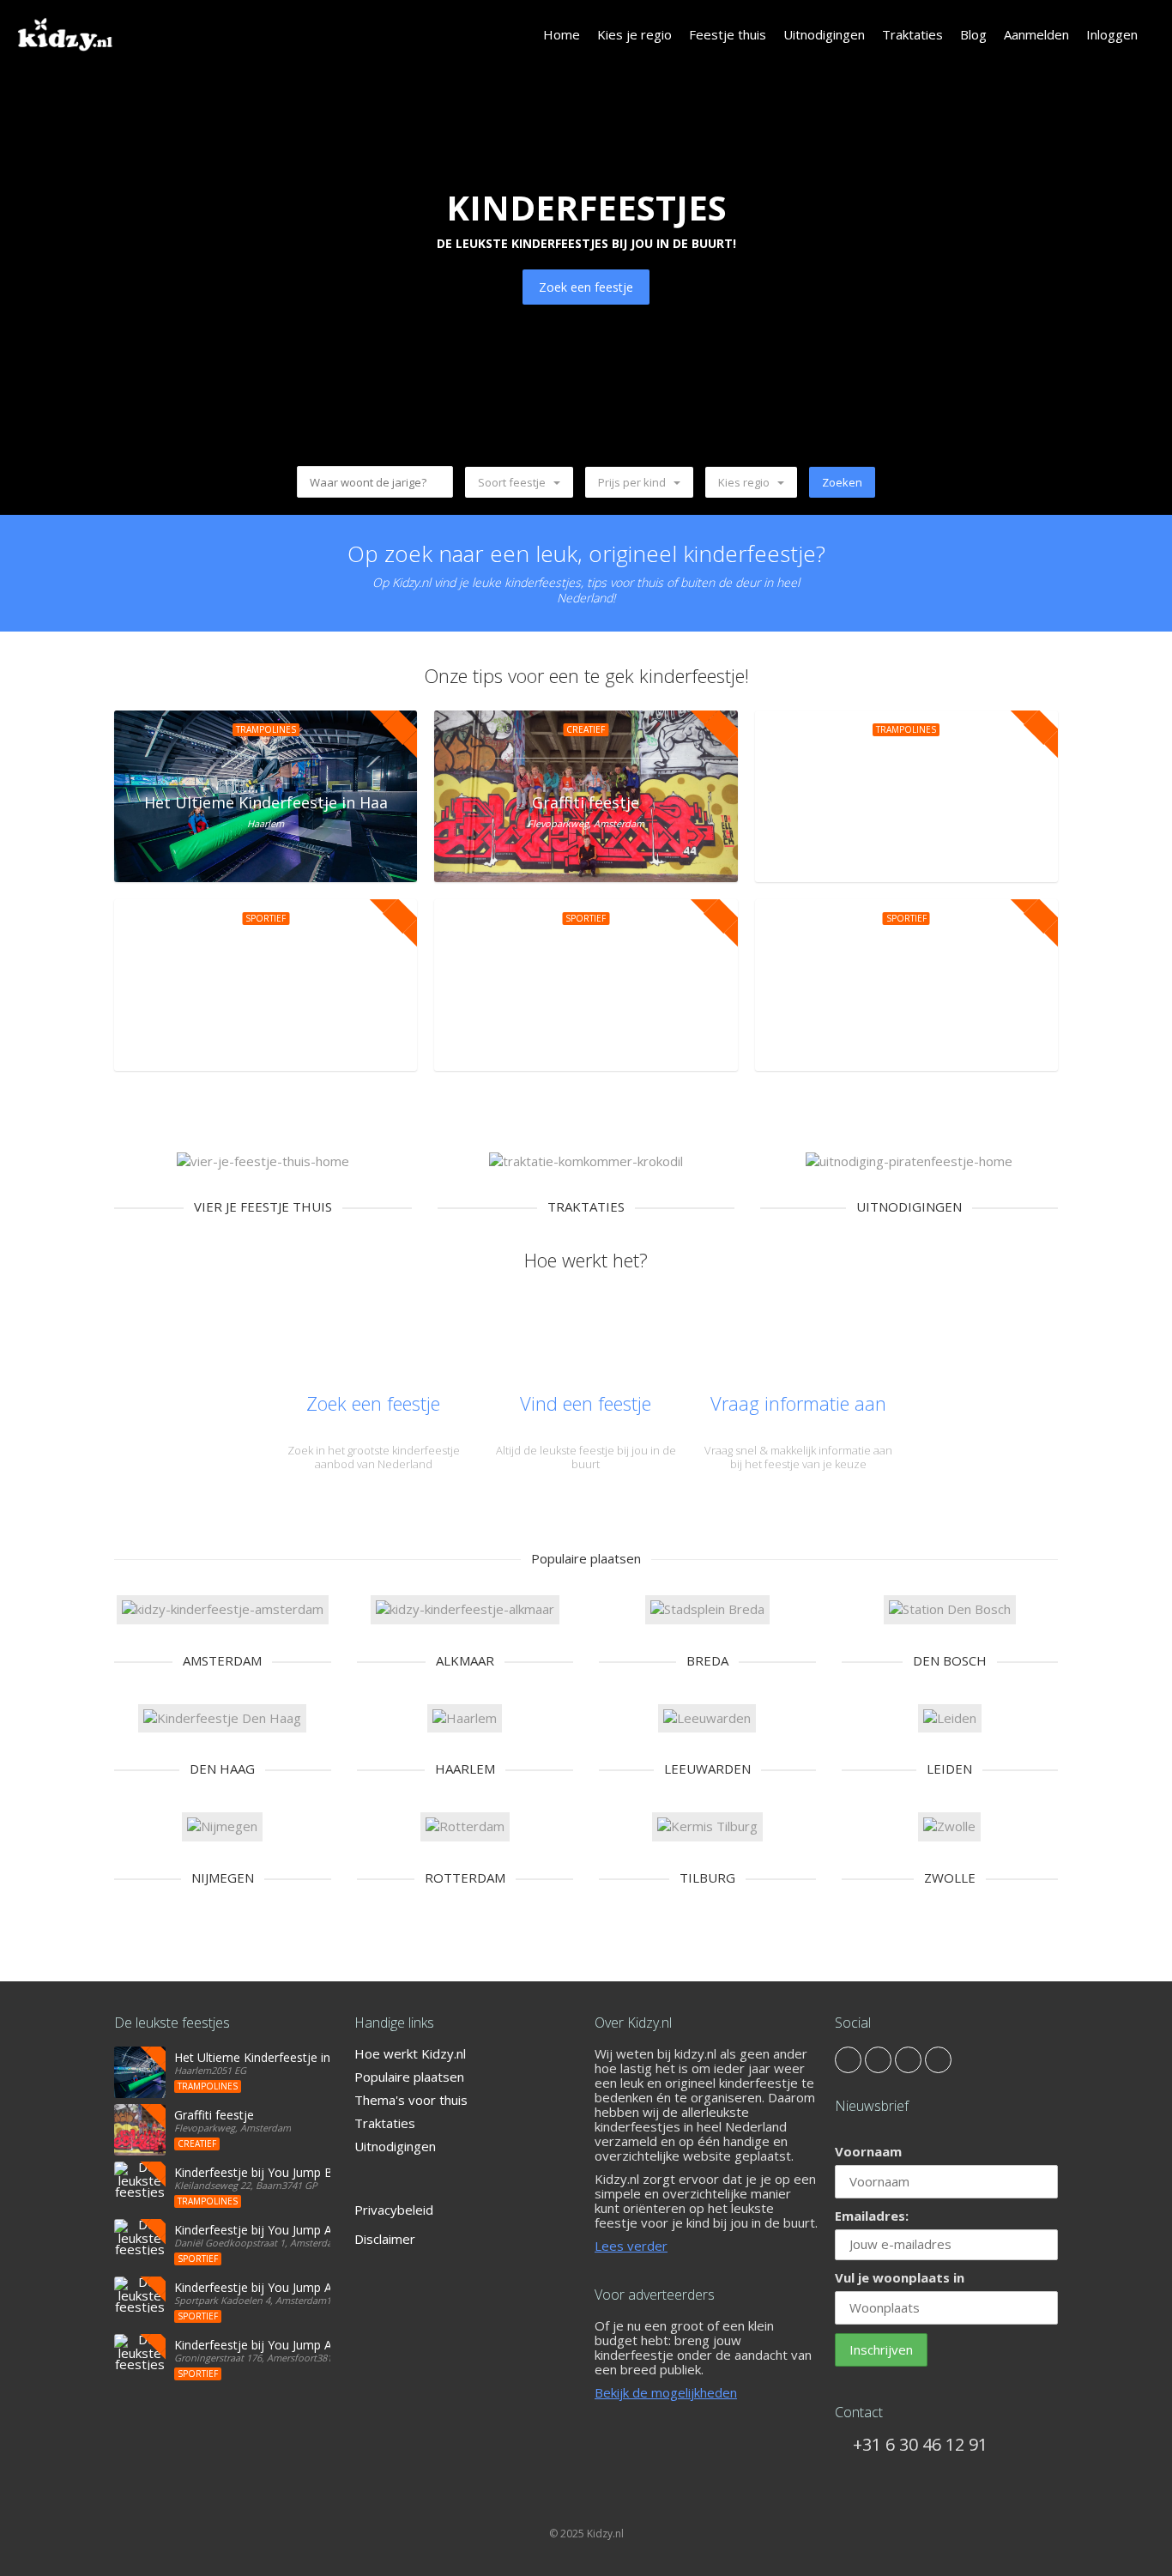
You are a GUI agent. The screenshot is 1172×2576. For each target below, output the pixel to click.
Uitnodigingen (824, 34)
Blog (973, 34)
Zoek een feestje (586, 287)
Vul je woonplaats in (900, 2277)
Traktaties (912, 34)
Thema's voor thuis (411, 2100)
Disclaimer (385, 2239)
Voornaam (868, 2151)
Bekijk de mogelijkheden (666, 2392)
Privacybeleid (394, 2210)
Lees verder (631, 2246)
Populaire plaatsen (409, 2077)
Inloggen (1112, 34)
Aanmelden (1036, 34)
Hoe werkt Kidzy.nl (410, 2053)
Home (562, 34)
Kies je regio (634, 34)
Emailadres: (872, 2216)
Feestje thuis (728, 34)
